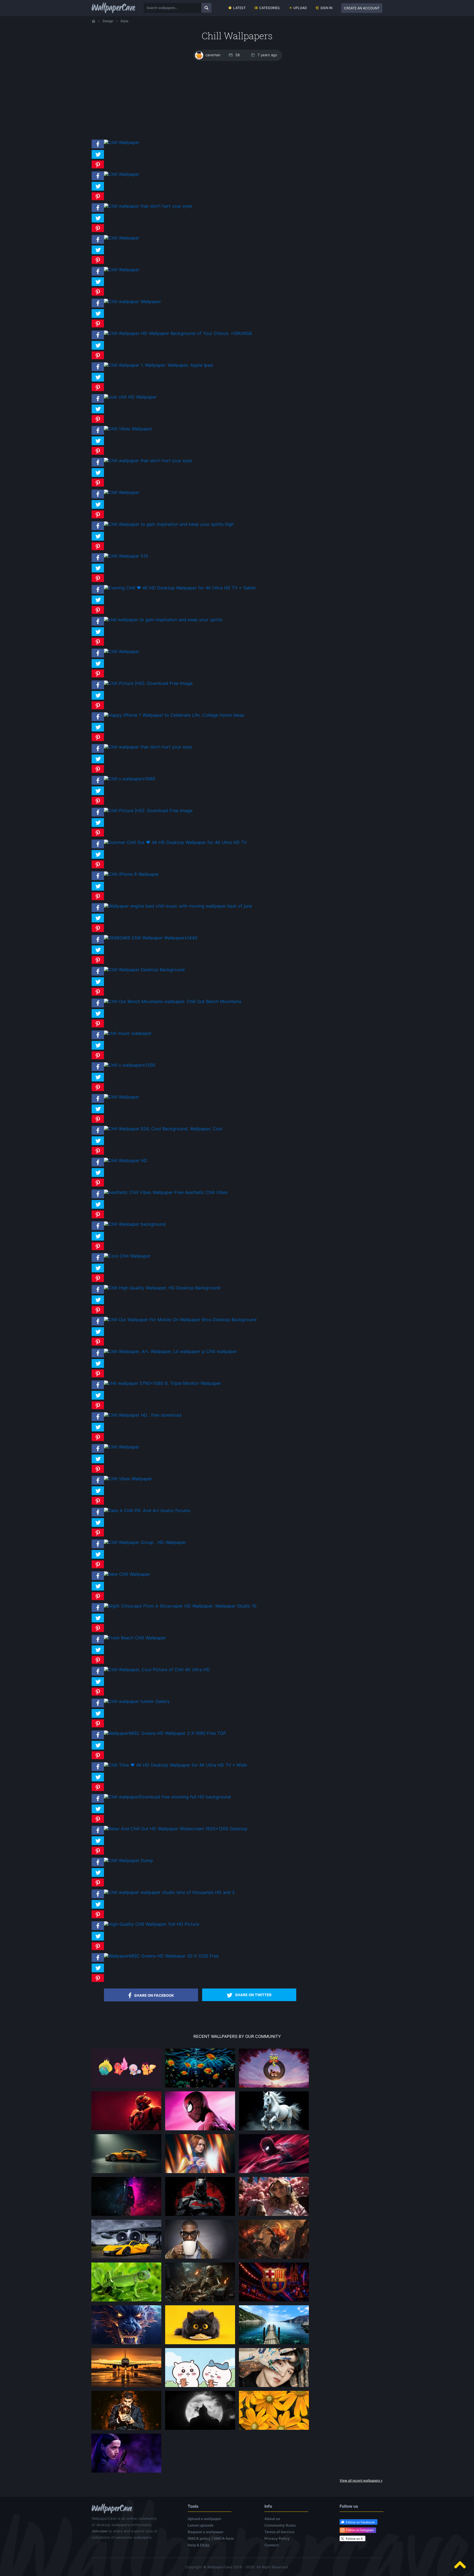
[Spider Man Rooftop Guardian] (274, 2173)
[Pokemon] (126, 2087)
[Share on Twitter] (98, 159)
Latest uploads (201, 2525)
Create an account (362, 8)
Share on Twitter (253, 1995)
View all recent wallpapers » (361, 2480)
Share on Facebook (154, 1995)
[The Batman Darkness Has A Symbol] (200, 2216)
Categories (270, 8)
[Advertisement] (237, 100)
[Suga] (274, 2387)
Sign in (326, 8)
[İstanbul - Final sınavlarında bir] (274, 2344)
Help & (198, 2545)
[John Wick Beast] (126, 2216)
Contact (272, 2545)
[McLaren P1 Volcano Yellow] (126, 2258)
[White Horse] (274, 2130)
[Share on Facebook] (98, 148)
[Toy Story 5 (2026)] (274, 2087)
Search (206, 8)
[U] (200, 2430)
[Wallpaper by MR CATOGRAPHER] (274, 2430)
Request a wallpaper (206, 2532)
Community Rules (280, 2525)
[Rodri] (126, 2430)
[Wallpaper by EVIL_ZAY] (126, 2130)
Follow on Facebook (360, 2522)
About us (272, 2519)
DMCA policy (199, 2538)
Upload (300, 8)
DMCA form (224, 2538)
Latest (239, 8)
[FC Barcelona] (274, 2301)
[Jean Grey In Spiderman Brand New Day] (200, 2173)
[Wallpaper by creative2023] (274, 2216)
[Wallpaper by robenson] (200, 2087)
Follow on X (354, 2539)
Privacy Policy (277, 2538)
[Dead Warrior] (200, 2301)
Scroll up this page (460, 2565)
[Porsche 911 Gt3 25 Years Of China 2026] (126, 2173)
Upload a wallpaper (204, 2519)
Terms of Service (279, 2532)
